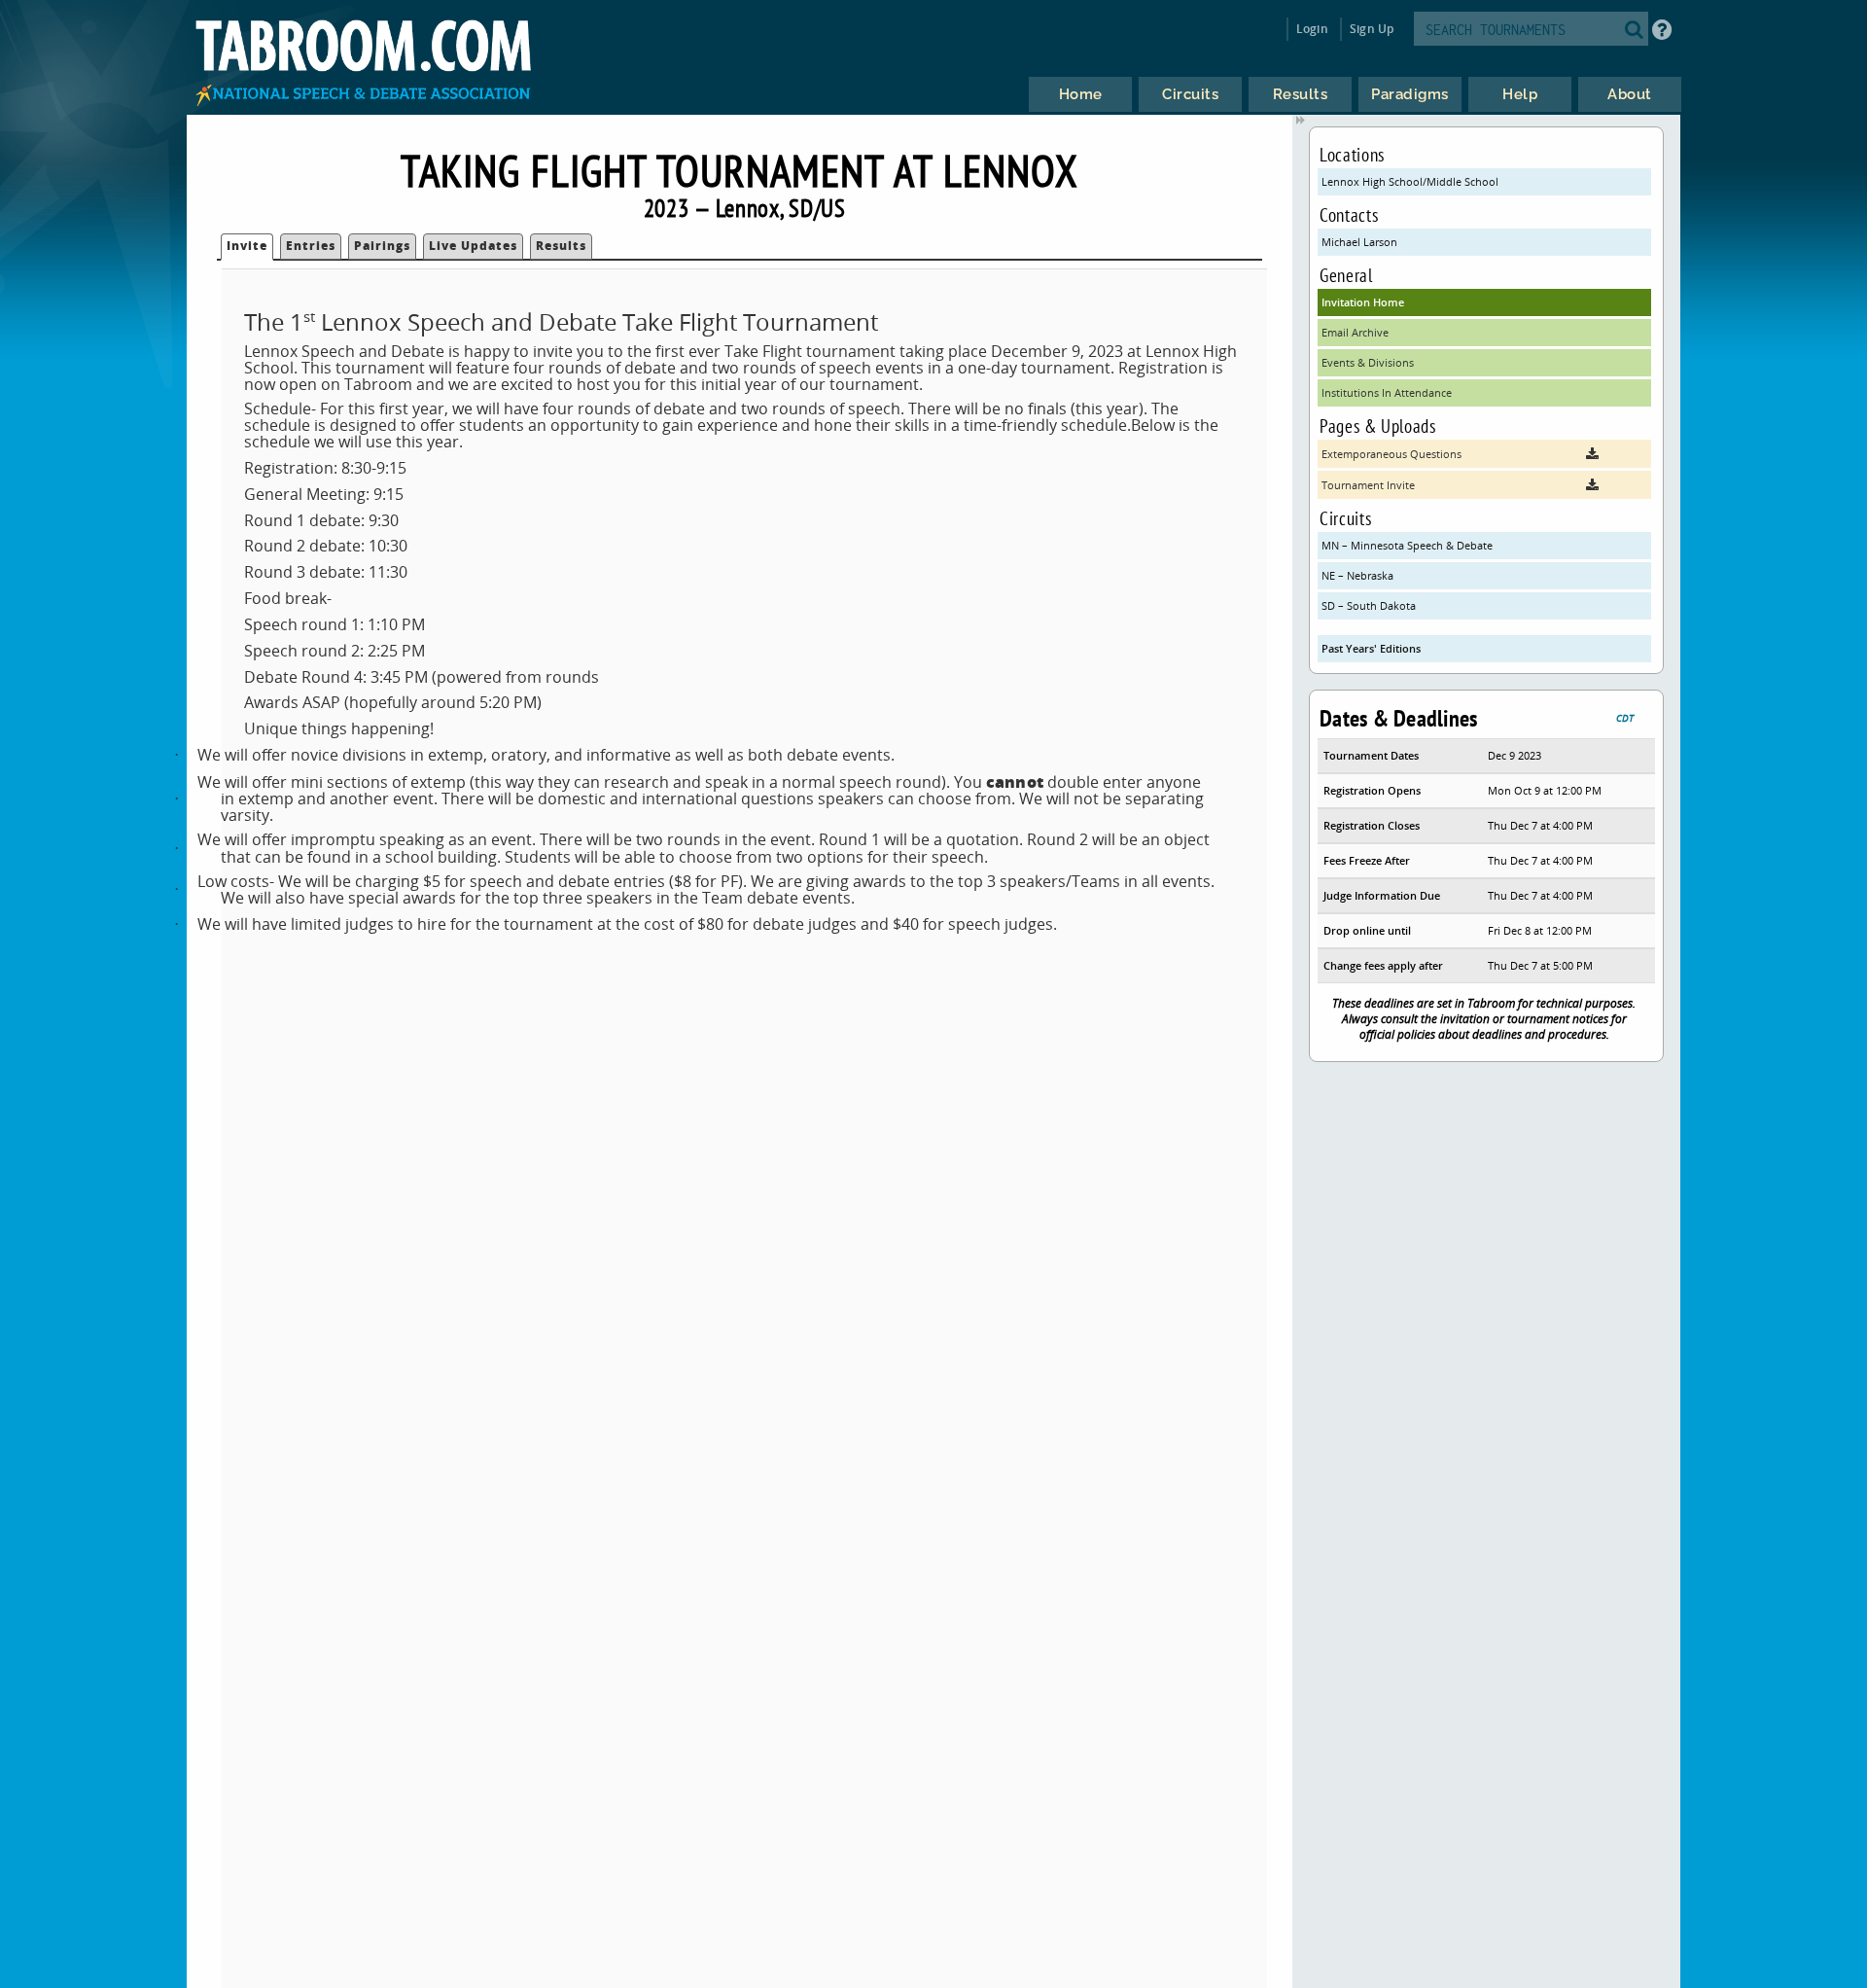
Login (1312, 29)
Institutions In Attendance (1387, 392)
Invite (247, 246)
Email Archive (1355, 332)
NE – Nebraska (1357, 575)
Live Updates (473, 246)
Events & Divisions (1368, 362)
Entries (311, 246)
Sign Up (1372, 29)
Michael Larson (1359, 242)
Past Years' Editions (1371, 648)
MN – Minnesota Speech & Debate (1407, 545)
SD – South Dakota (1369, 605)
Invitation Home (1363, 302)
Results (561, 246)
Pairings (382, 246)
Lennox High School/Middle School (1410, 181)
